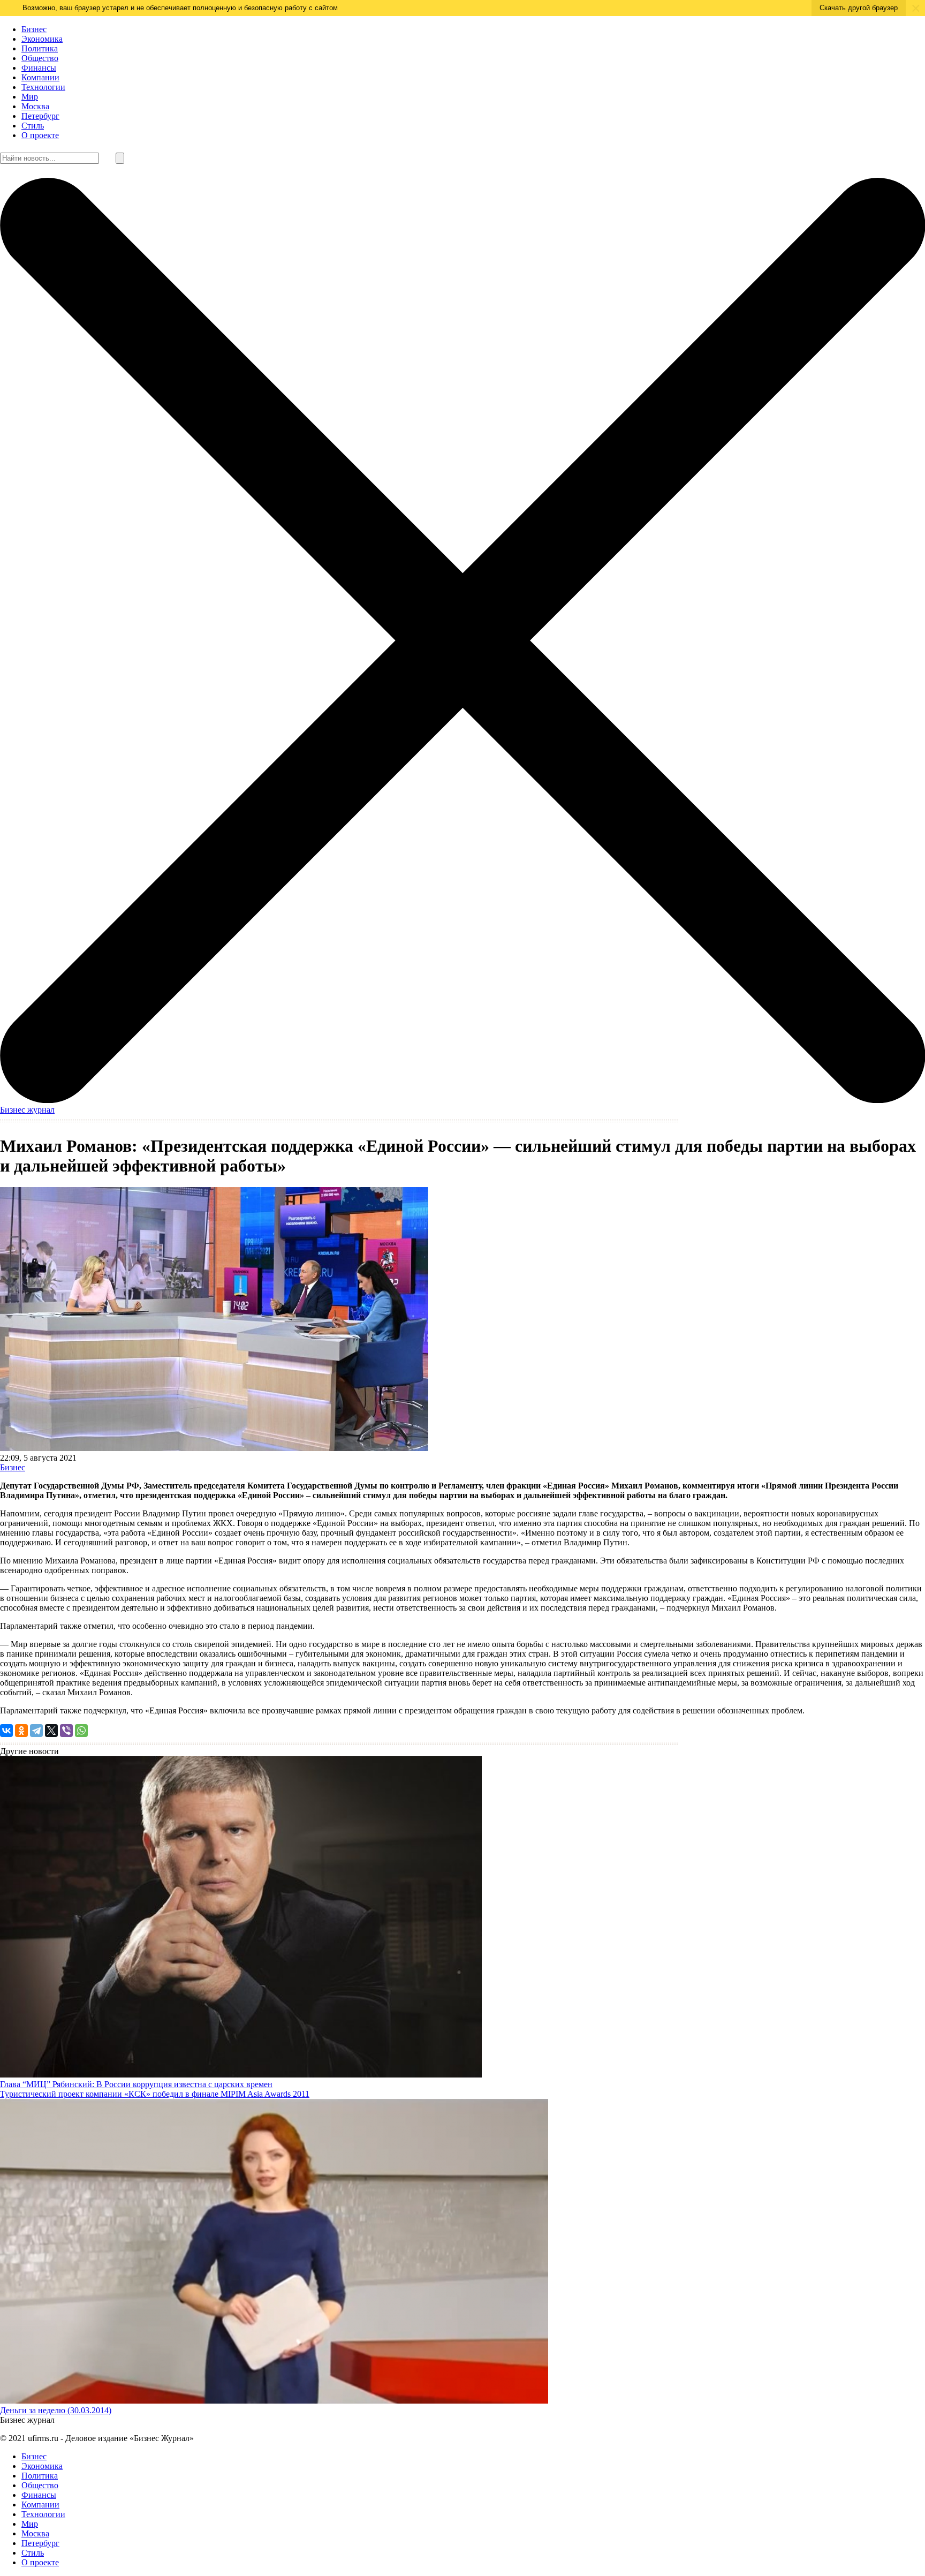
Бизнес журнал (27, 1110)
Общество (40, 58)
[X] (51, 1731)
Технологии (43, 87)
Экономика (42, 39)
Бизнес (34, 29)
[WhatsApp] (81, 1731)
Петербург (40, 116)
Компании (40, 77)
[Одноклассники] (21, 1731)
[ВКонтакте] (6, 1731)
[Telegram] (36, 1731)
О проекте (40, 135)
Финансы (39, 68)
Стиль (33, 126)
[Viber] (66, 1731)
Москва (35, 106)
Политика (40, 48)
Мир (30, 97)
